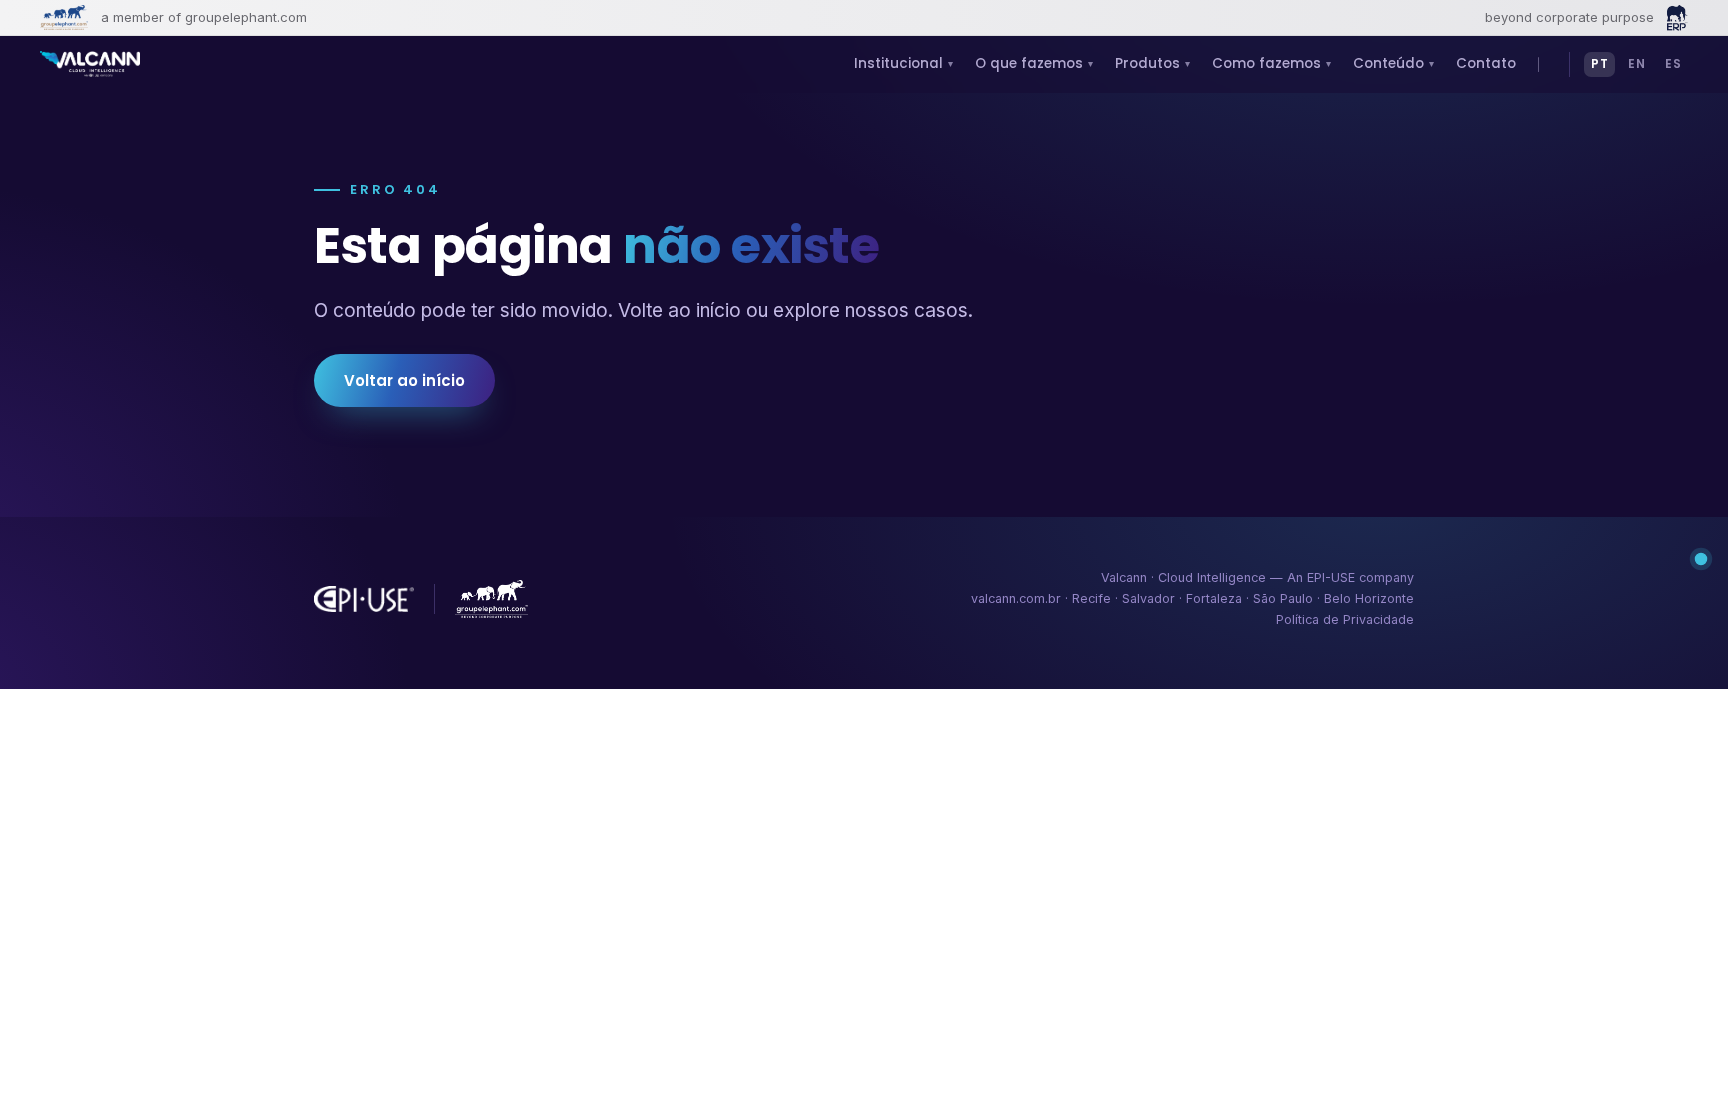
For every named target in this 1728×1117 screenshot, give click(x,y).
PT (1599, 63)
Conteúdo (1393, 63)
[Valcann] (90, 64)
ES (1673, 63)
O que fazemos (1034, 63)
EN (1636, 63)
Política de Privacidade (1345, 619)
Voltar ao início (404, 380)
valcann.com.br (1016, 598)
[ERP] (1677, 18)
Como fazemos (1271, 63)
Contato (1486, 63)
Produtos (1152, 63)
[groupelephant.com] (64, 17)
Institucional (903, 63)
